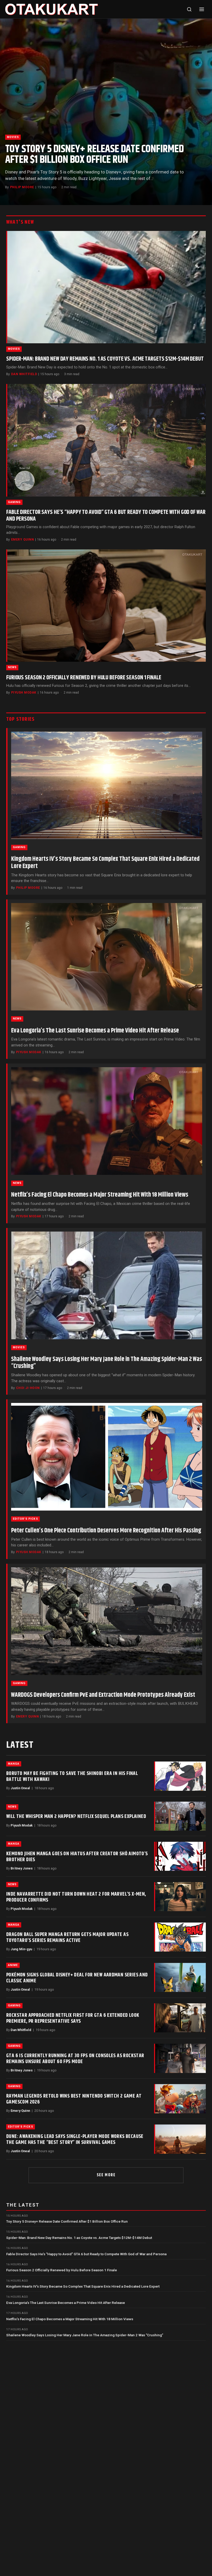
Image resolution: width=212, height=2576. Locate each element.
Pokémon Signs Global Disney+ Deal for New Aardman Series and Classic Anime (77, 1978)
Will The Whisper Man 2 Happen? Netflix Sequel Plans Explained (76, 1816)
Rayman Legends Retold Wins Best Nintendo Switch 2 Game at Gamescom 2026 (74, 2099)
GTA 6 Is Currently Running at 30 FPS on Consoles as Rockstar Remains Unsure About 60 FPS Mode (75, 2059)
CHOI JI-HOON (28, 1388)
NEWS (12, 667)
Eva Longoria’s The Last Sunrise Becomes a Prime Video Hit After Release (95, 1031)
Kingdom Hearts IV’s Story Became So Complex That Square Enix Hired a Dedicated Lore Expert (105, 863)
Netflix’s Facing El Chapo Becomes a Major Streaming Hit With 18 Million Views (100, 1195)
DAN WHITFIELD (24, 374)
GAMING (14, 502)
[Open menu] (202, 9)
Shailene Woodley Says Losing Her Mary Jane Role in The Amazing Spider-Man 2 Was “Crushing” (107, 1363)
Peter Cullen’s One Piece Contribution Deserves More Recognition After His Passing (106, 1531)
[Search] (189, 9)
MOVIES (13, 137)
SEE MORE (106, 2175)
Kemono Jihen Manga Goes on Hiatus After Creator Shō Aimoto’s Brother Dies (77, 1857)
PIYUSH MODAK (24, 693)
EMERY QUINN (22, 540)
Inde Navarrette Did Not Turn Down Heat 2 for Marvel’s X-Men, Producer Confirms (76, 1897)
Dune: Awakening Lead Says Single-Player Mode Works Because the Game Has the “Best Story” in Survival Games (75, 2139)
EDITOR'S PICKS (25, 1519)
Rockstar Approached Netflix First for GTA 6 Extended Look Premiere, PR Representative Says (73, 2018)
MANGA (14, 1764)
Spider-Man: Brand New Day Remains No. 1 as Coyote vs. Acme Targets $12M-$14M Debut (105, 359)
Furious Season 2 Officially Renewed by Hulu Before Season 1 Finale (84, 678)
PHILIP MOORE (22, 187)
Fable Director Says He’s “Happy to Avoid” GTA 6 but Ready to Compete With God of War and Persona (106, 516)
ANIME (13, 1965)
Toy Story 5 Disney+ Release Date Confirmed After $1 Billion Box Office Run (94, 155)
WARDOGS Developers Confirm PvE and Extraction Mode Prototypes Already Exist (103, 1695)
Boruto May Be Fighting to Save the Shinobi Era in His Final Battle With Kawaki (72, 1776)
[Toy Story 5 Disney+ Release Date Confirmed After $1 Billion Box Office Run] (106, 112)
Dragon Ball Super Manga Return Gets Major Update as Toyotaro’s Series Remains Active (67, 1937)
